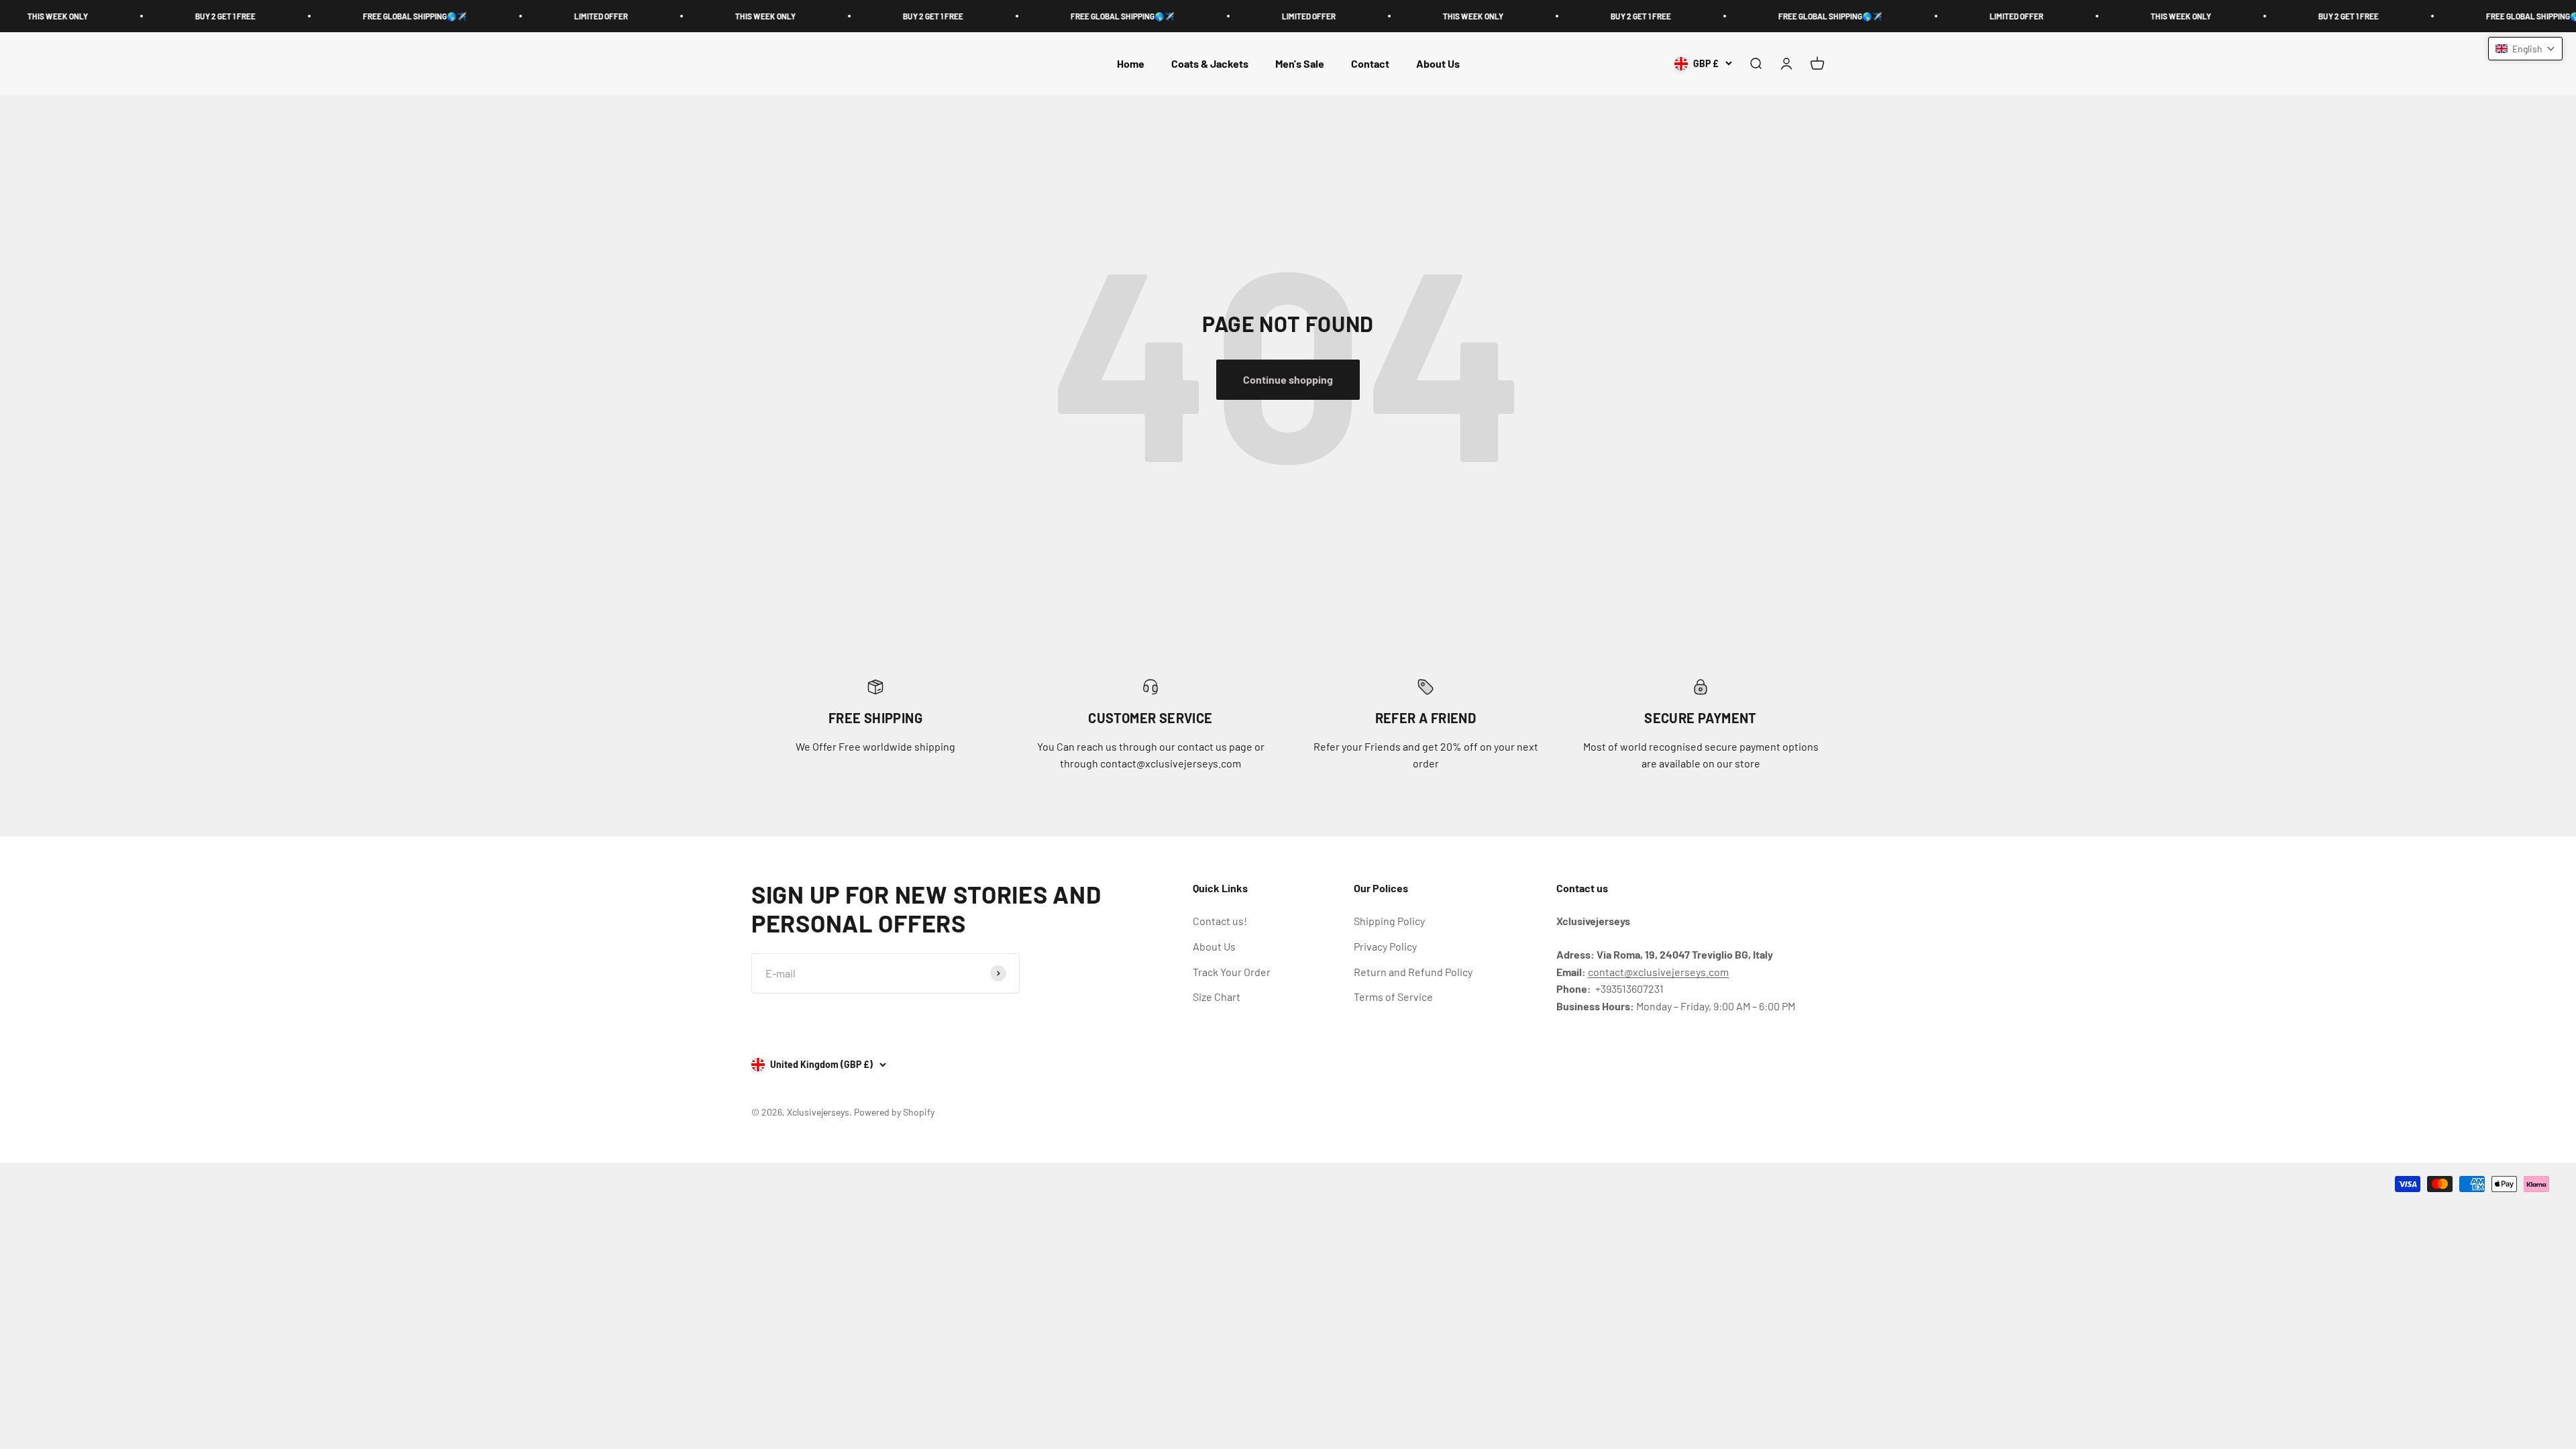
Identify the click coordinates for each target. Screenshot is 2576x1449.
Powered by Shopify (894, 1112)
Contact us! (1220, 921)
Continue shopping (1288, 379)
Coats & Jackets (1210, 63)
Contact (1370, 63)
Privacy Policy (1385, 946)
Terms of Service (1393, 997)
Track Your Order (1232, 972)
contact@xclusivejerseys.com (1658, 972)
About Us (1438, 63)
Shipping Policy (1389, 921)
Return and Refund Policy (1413, 972)
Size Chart (1217, 997)
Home (1131, 63)
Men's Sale (1300, 63)
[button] (2525, 49)
